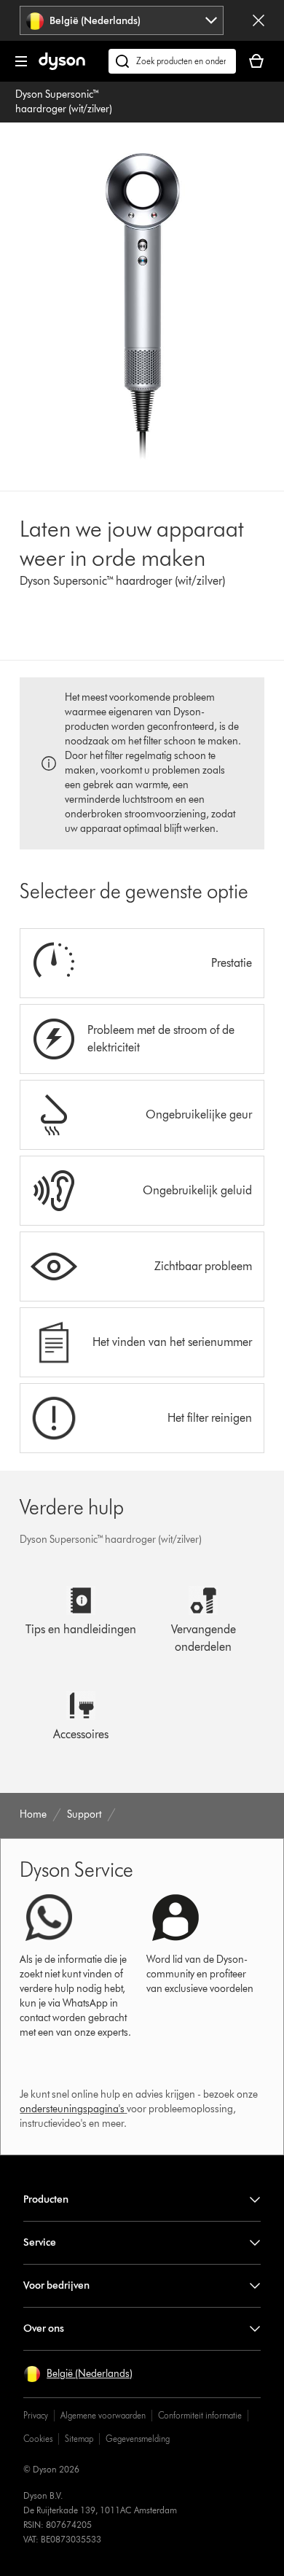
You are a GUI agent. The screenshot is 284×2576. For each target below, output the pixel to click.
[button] (78, 2374)
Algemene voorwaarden (103, 2415)
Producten (46, 2199)
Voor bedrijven (56, 2285)
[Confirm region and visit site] (259, 20)
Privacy (36, 2415)
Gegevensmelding (138, 2439)
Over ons (44, 2328)
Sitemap (79, 2439)
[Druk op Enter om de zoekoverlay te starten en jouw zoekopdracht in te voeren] (172, 61)
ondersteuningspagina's (72, 2109)
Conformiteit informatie (200, 2415)
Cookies (38, 2439)
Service (40, 2242)
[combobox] (122, 20)
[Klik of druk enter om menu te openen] (21, 61)
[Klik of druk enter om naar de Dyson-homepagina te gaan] (62, 67)
